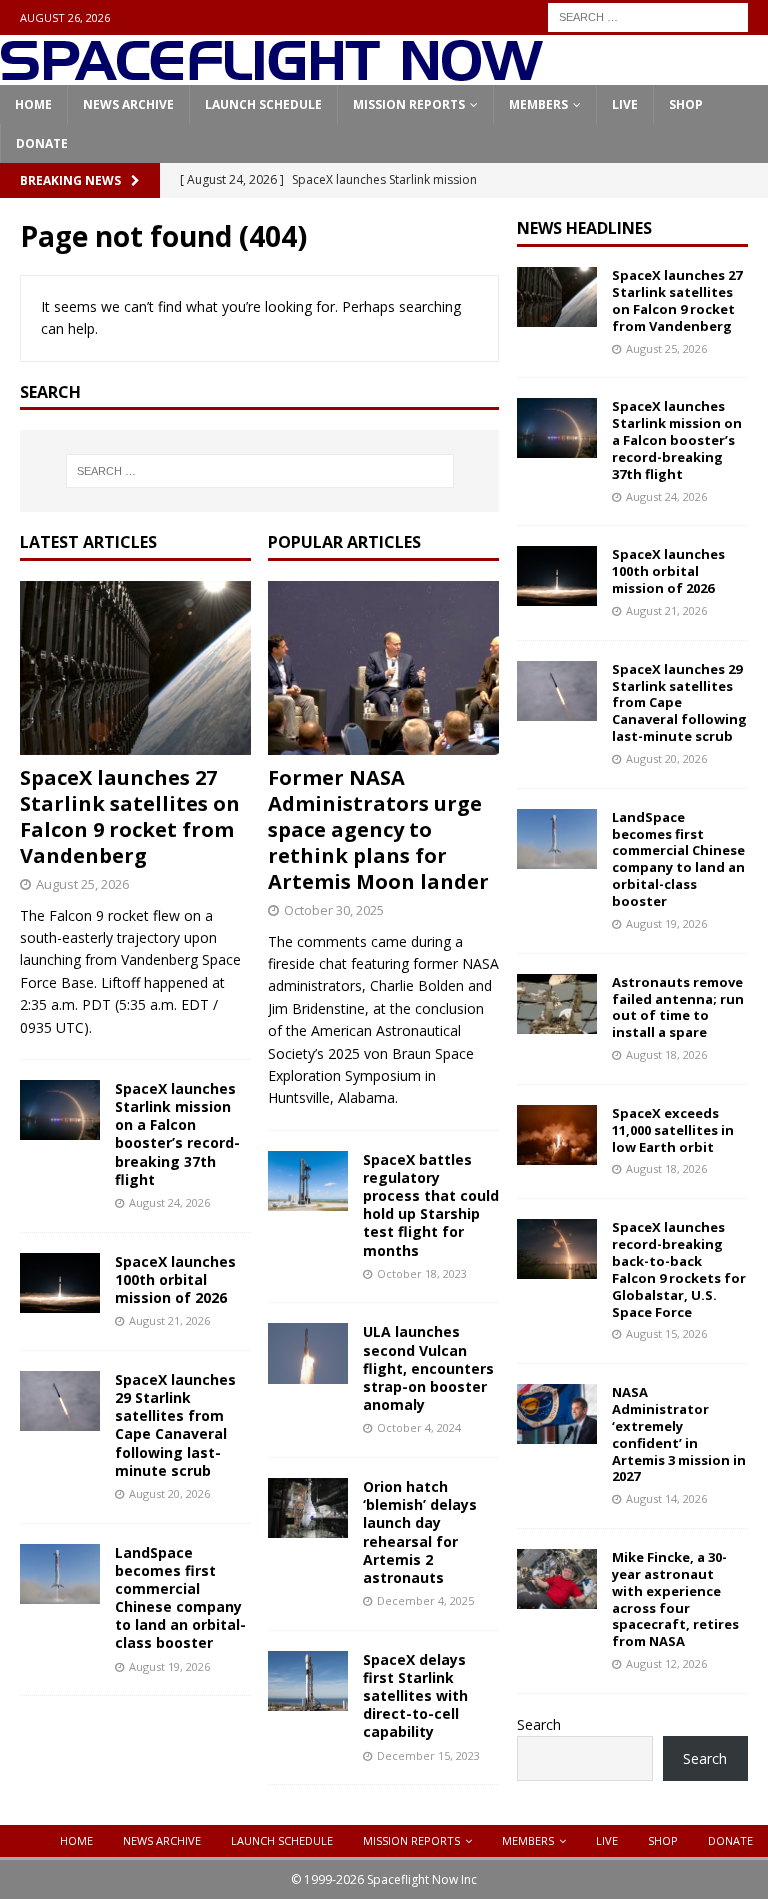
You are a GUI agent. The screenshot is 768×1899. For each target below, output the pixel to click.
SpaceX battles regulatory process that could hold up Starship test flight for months (431, 1205)
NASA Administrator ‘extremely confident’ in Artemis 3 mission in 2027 (679, 1434)
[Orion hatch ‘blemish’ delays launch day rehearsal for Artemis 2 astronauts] (308, 1508)
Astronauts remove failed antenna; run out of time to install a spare (678, 1007)
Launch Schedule (263, 104)
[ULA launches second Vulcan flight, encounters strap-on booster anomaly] (308, 1353)
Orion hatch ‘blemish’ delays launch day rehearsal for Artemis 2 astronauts (420, 1532)
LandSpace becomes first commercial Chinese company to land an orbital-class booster (180, 1598)
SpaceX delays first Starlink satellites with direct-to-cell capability (415, 1696)
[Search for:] (648, 15)
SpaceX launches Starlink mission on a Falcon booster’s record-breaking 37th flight (177, 1134)
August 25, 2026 (82, 884)
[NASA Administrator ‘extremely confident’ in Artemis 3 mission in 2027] (557, 1414)
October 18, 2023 (422, 1273)
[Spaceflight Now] (271, 73)
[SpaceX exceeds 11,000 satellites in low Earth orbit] (557, 1135)
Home (33, 104)
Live (625, 104)
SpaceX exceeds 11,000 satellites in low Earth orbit (673, 1130)
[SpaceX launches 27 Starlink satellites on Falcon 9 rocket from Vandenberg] (135, 668)
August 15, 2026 (666, 1333)
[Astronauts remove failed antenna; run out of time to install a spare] (557, 1004)
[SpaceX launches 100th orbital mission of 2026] (60, 1283)
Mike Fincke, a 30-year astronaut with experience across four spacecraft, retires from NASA (675, 1599)
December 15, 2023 (428, 1755)
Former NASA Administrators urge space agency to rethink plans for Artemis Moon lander (378, 829)
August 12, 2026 (666, 1663)
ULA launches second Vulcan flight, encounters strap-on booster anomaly (428, 1368)
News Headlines (584, 228)
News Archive (128, 104)
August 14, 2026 (666, 1498)
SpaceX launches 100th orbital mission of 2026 (175, 1279)
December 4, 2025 (425, 1600)
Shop (686, 104)
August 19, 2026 (169, 1666)
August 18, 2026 (666, 1054)
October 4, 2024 (419, 1427)
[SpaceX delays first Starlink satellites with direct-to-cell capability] (308, 1681)
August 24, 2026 (169, 1202)
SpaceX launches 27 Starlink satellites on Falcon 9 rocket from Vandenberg (130, 816)
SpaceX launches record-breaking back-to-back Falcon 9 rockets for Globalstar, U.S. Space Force (679, 1269)
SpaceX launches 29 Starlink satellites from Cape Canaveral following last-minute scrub (175, 1425)
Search (539, 1724)
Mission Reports (409, 104)
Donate (42, 143)
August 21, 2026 (169, 1320)
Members (538, 104)
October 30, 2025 (334, 910)
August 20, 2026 (169, 1493)
